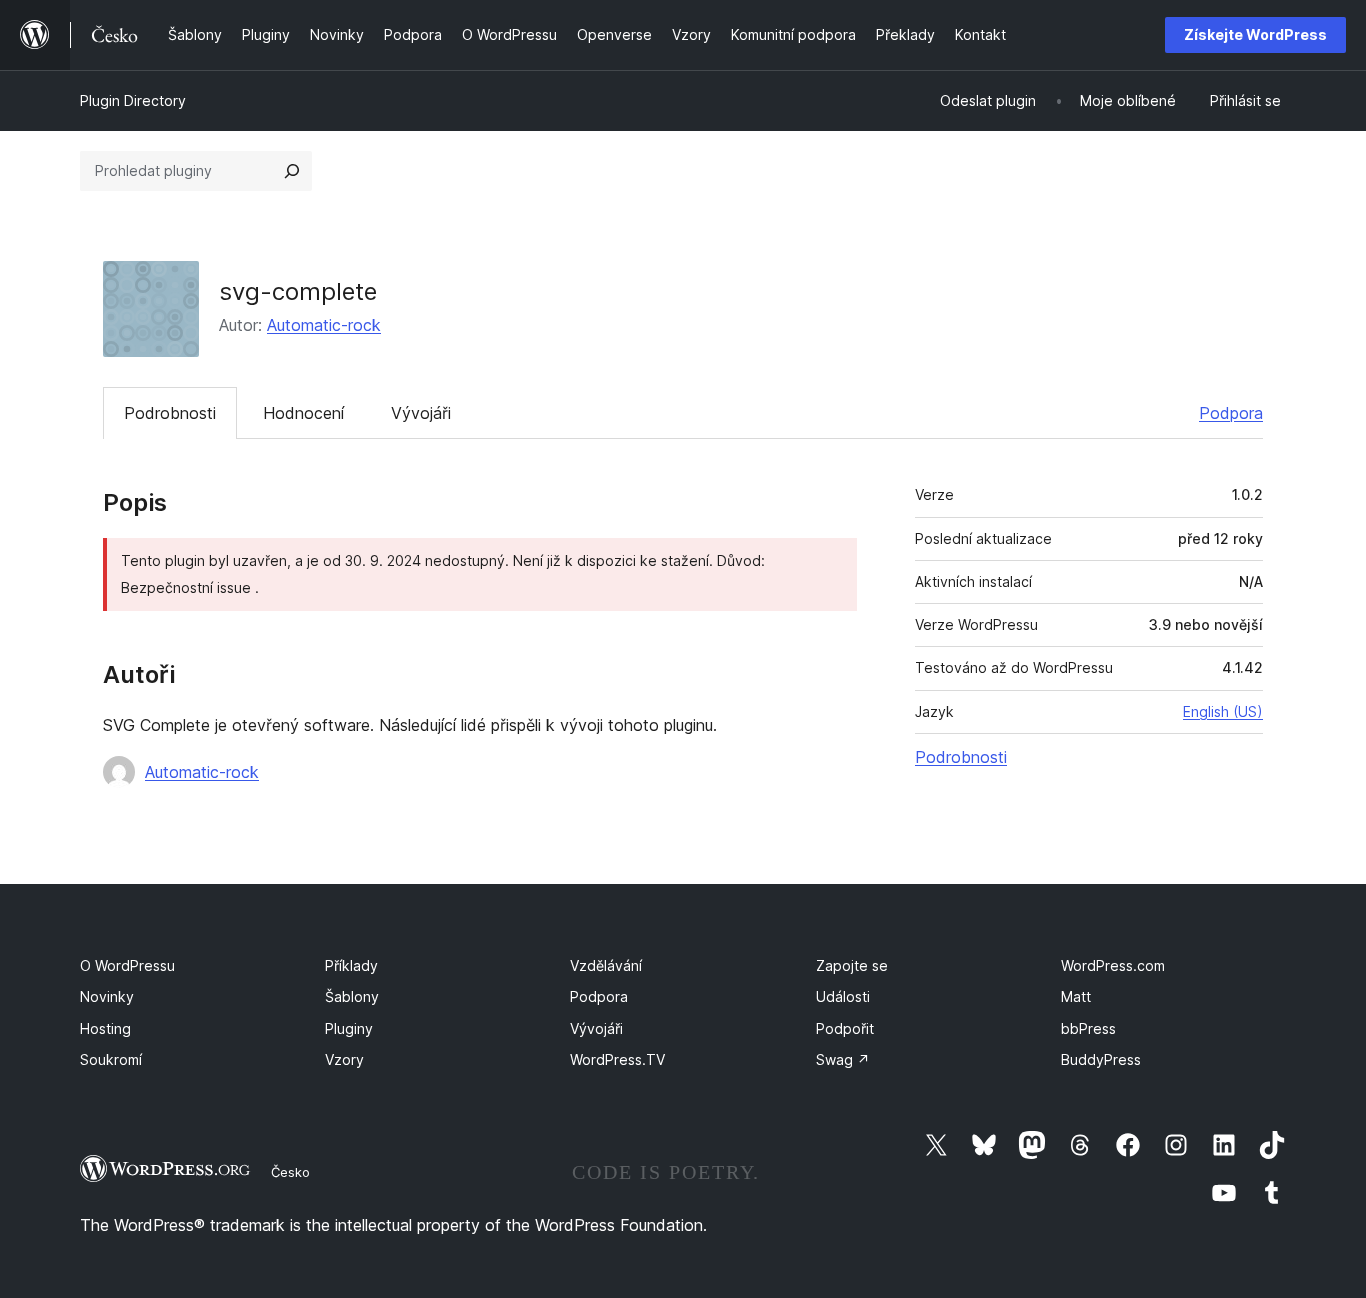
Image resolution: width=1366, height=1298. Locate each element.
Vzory (344, 1059)
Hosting (105, 1028)
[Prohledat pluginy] (292, 171)
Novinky (107, 996)
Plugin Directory (133, 100)
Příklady (351, 965)
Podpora (1231, 413)
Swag (843, 1059)
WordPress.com (1113, 965)
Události (843, 996)
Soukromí (111, 1059)
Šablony (352, 996)
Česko (290, 1172)
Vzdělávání (606, 965)
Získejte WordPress (1255, 34)
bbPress (1088, 1028)
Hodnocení (303, 413)
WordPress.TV (617, 1059)
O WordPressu (127, 965)
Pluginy (349, 1028)
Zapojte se (852, 965)
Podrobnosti (170, 413)
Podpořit (845, 1028)
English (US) (1223, 711)
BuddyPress (1101, 1059)
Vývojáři (421, 413)
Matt (1076, 996)
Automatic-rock (324, 325)
